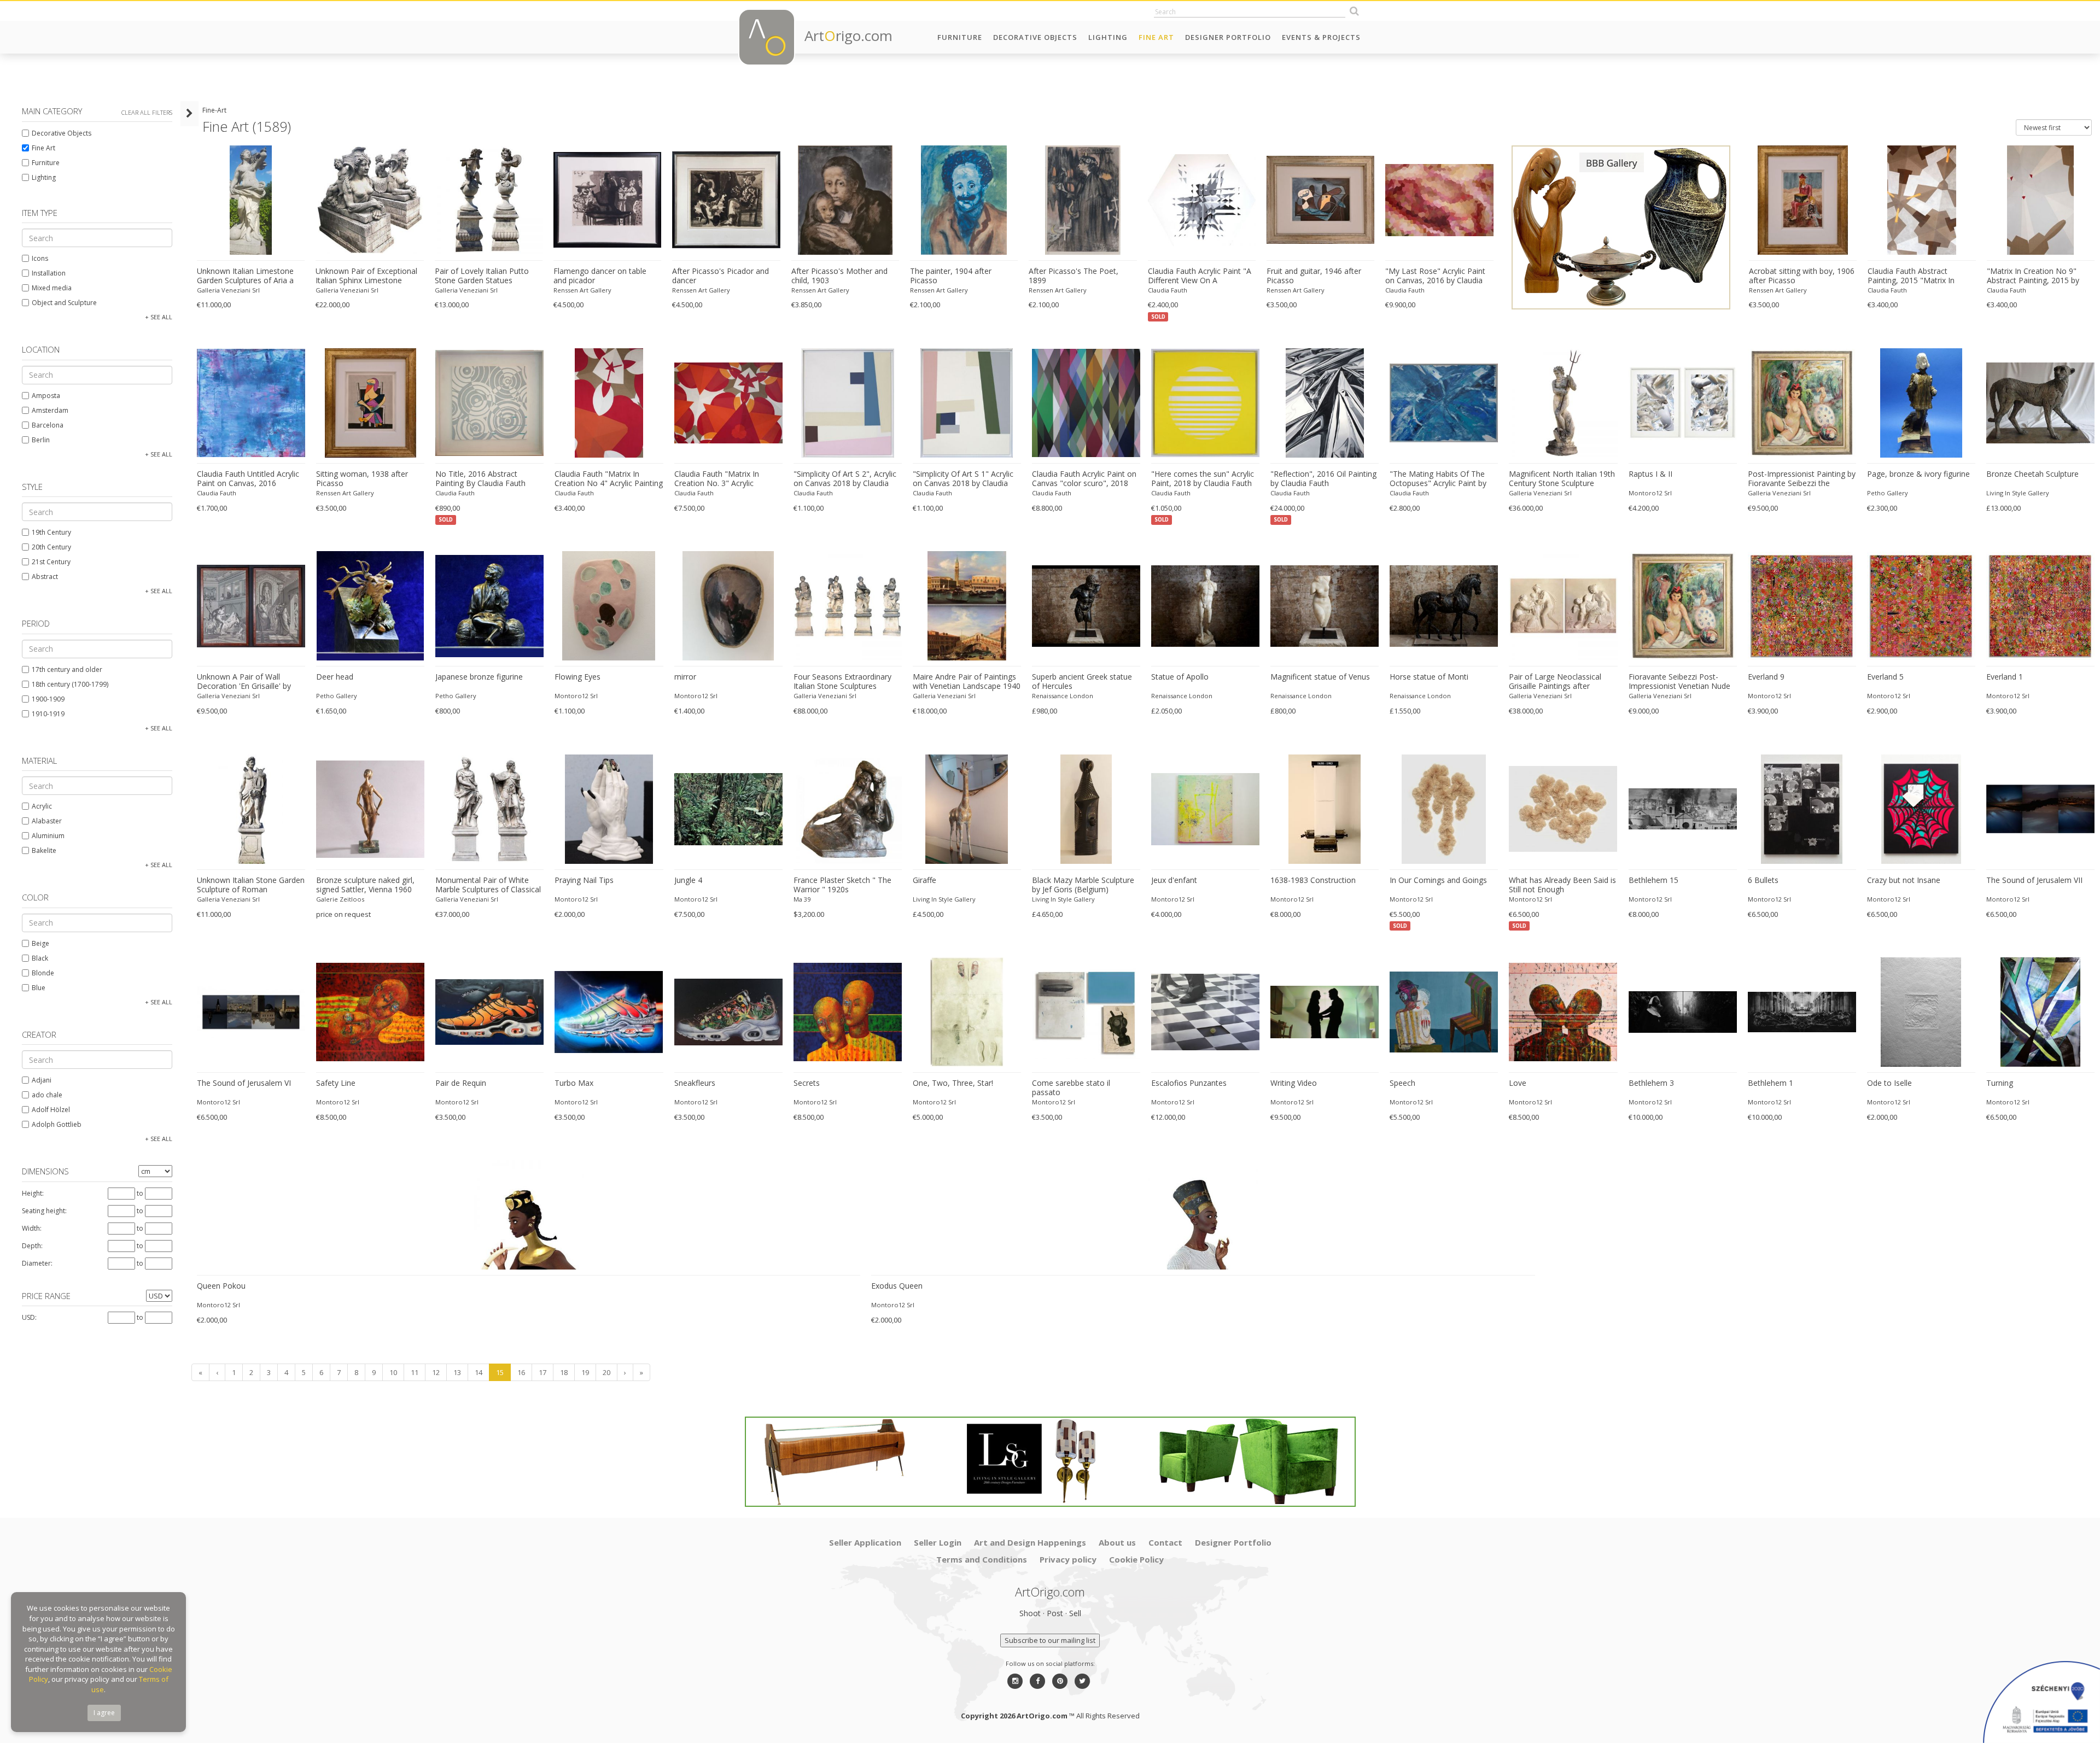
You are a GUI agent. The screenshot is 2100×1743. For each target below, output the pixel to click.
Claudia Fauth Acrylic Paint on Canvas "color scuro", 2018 (1084, 479)
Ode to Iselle (1889, 1083)
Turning (2000, 1083)
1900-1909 (48, 699)
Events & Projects (1321, 37)
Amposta (46, 396)
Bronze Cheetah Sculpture (2032, 474)
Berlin (41, 440)
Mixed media (52, 288)
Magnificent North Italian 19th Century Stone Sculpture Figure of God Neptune (1562, 479)
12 (436, 1372)
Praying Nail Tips (584, 880)
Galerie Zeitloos (340, 899)
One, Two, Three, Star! (953, 1083)
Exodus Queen (897, 1286)
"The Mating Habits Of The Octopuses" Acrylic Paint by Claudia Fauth (1438, 479)
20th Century (51, 547)
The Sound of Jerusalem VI (244, 1083)
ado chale (47, 1095)
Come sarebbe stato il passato (1071, 1088)
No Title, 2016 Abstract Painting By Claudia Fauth (480, 479)
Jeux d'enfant (1174, 880)
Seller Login (938, 1542)
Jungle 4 (688, 880)
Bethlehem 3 (1651, 1083)
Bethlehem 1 (1771, 1083)
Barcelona (48, 425)
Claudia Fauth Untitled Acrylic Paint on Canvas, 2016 (248, 479)
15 (500, 1372)
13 (457, 1372)
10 (393, 1372)
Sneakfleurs (695, 1083)
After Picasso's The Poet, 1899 (1074, 276)
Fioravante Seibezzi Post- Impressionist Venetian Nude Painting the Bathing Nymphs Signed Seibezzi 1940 (1680, 682)
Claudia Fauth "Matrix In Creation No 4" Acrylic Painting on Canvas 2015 (609, 479)
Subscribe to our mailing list (1050, 1640)
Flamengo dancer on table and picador (600, 276)
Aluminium (48, 836)
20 (606, 1372)
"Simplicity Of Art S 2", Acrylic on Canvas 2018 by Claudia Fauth (845, 479)
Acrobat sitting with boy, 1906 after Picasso (1802, 276)
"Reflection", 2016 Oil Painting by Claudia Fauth (1323, 479)
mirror (685, 677)
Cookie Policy (1136, 1559)
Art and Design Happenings (1030, 1542)
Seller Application (865, 1542)
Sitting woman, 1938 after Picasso (362, 479)
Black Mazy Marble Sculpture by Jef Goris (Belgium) (1083, 885)
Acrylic (42, 806)
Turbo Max (574, 1083)
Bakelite (44, 850)
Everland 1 (2005, 677)
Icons (40, 258)
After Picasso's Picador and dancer (721, 276)
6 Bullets (1763, 880)
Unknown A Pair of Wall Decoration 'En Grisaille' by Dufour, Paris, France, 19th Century (245, 682)
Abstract (45, 577)
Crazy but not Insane (1904, 880)
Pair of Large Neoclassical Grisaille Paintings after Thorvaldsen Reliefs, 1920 (1555, 682)
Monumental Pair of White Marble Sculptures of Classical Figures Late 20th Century (488, 885)
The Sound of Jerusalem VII (2034, 880)
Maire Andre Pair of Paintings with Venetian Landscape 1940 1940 (967, 682)
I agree (104, 1713)
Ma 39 (802, 899)
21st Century (51, 562)
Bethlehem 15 (1653, 880)
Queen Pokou (221, 1286)
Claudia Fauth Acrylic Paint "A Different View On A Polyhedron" (1200, 276)
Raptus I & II (1650, 474)
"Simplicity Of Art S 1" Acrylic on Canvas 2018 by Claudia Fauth (963, 479)
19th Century (51, 532)
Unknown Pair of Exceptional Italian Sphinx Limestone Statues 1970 (366, 276)
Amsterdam (50, 410)
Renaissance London (1063, 696)
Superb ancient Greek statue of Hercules (1082, 682)
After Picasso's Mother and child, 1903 (839, 276)
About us (1117, 1542)
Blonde (43, 973)
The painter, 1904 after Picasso (951, 276)
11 (415, 1372)
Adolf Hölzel (51, 1110)
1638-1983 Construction (1313, 880)
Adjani (42, 1080)
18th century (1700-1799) (70, 684)
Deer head (335, 677)
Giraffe (924, 880)
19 (585, 1372)
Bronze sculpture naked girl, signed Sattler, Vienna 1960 (365, 885)
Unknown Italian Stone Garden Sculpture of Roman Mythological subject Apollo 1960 (251, 885)
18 (564, 1372)
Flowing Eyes (577, 677)
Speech (1402, 1083)
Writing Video (1294, 1083)
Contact (1165, 1542)
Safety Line (336, 1083)
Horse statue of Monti (1429, 677)
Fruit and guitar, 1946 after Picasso (1314, 276)
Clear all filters (147, 112)
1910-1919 (48, 714)
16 (521, 1372)
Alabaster (47, 821)
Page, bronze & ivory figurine (1918, 474)
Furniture (960, 37)
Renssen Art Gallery (582, 290)
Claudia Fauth (1168, 290)
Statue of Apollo (1180, 677)
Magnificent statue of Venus (1320, 677)
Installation (49, 273)
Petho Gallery (1888, 493)
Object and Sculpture (64, 303)
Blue (39, 988)
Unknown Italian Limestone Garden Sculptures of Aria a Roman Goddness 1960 (245, 276)
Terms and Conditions (982, 1559)
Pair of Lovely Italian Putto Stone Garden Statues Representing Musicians (482, 276)
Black (40, 958)
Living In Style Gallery (2018, 493)
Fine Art (1156, 37)
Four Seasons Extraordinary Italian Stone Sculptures (842, 682)
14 (479, 1372)
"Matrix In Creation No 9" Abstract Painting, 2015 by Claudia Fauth (2033, 276)
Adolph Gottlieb (57, 1124)
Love (1518, 1083)
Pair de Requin (461, 1083)
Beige (40, 943)
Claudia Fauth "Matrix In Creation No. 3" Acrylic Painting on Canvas (717, 479)
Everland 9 (1766, 677)
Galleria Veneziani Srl (228, 290)
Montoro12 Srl (1650, 493)
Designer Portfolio (1228, 37)
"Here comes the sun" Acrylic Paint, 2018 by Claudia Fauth (1203, 479)
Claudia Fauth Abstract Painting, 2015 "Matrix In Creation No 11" (1911, 276)
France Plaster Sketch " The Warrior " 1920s (842, 885)
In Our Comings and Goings (1438, 880)
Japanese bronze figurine (479, 677)
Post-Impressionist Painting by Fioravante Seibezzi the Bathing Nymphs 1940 (1802, 479)
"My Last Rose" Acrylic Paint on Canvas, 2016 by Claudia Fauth (1435, 276)
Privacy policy (1068, 1559)
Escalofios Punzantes (1189, 1083)
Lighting (1108, 37)
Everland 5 (1885, 677)
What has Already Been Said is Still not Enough (1562, 885)
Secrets (807, 1083)
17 (542, 1372)
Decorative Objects (1035, 37)
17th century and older (67, 669)
